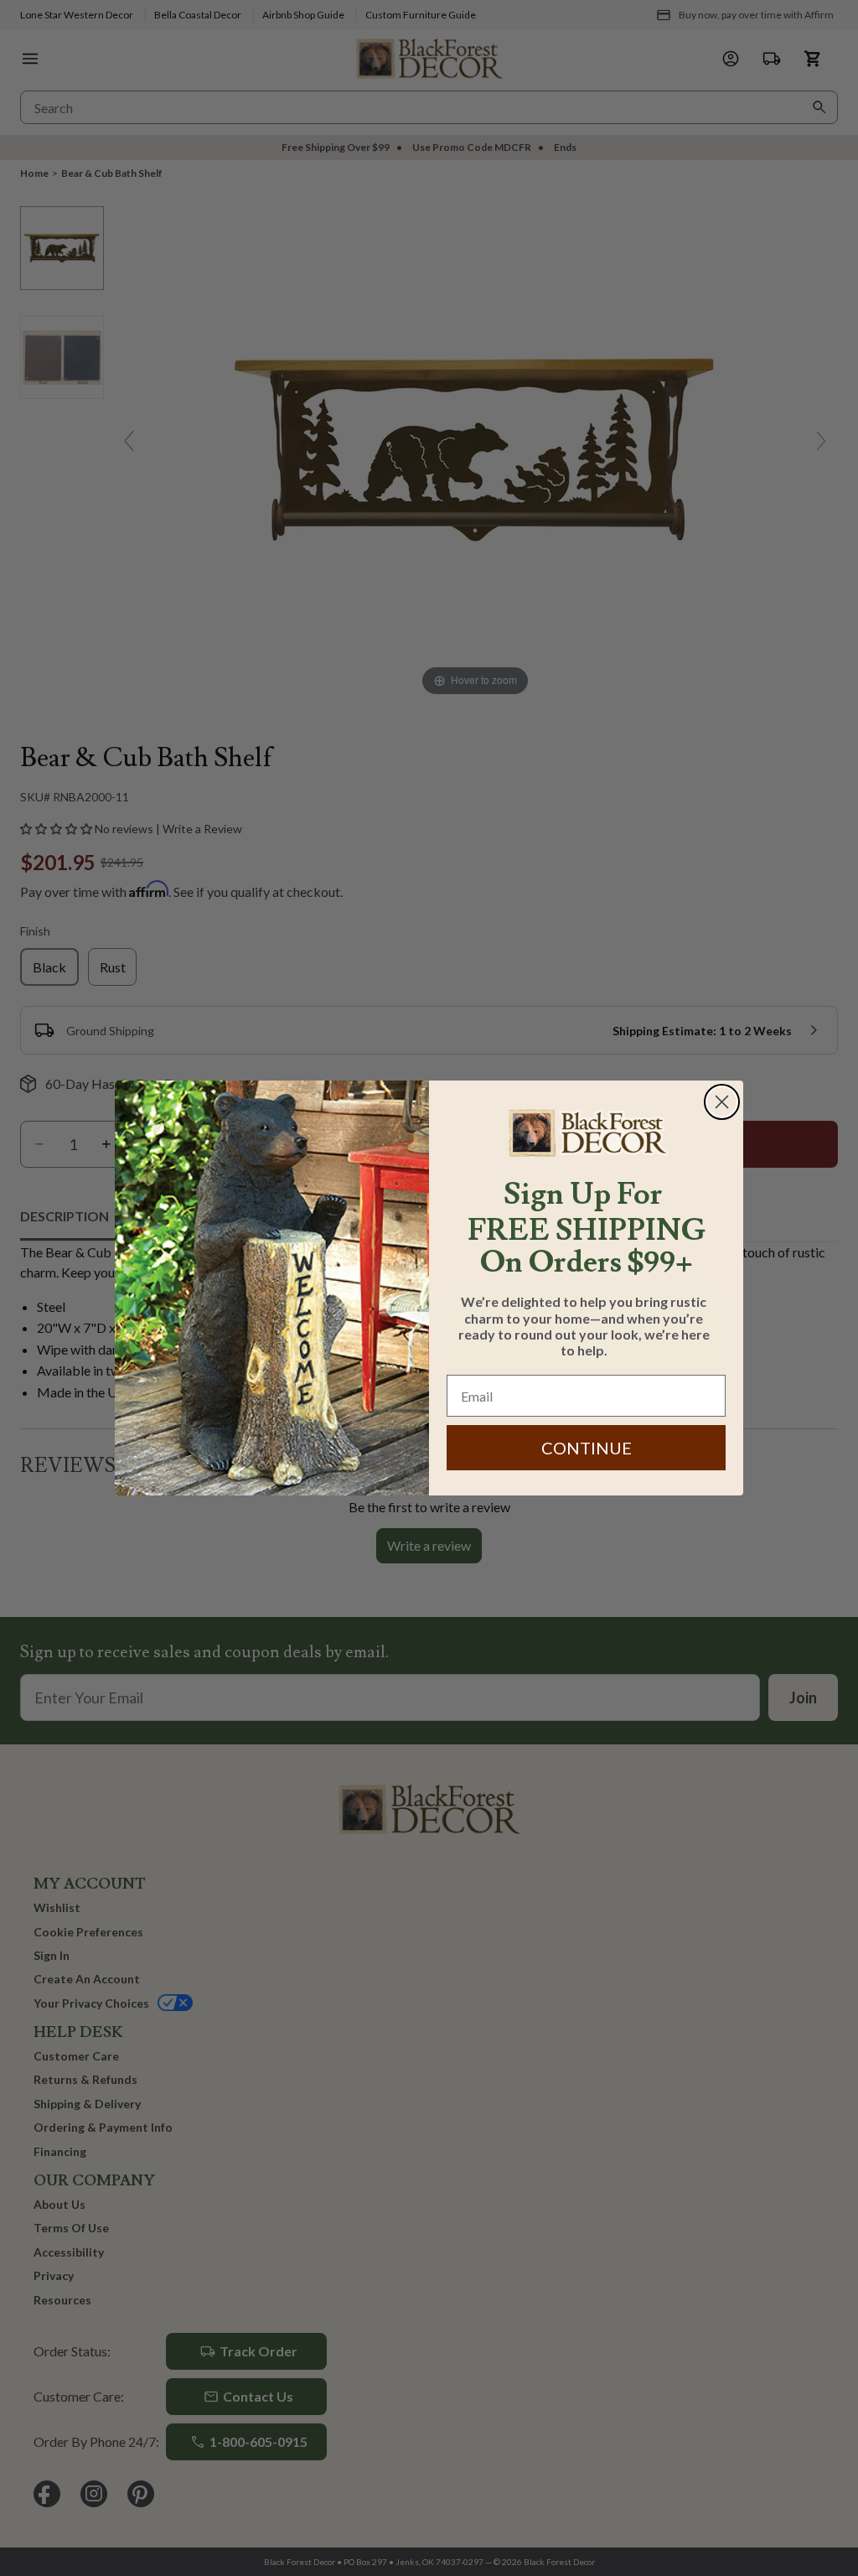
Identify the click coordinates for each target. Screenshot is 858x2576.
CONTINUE (587, 1448)
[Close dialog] (722, 1102)
